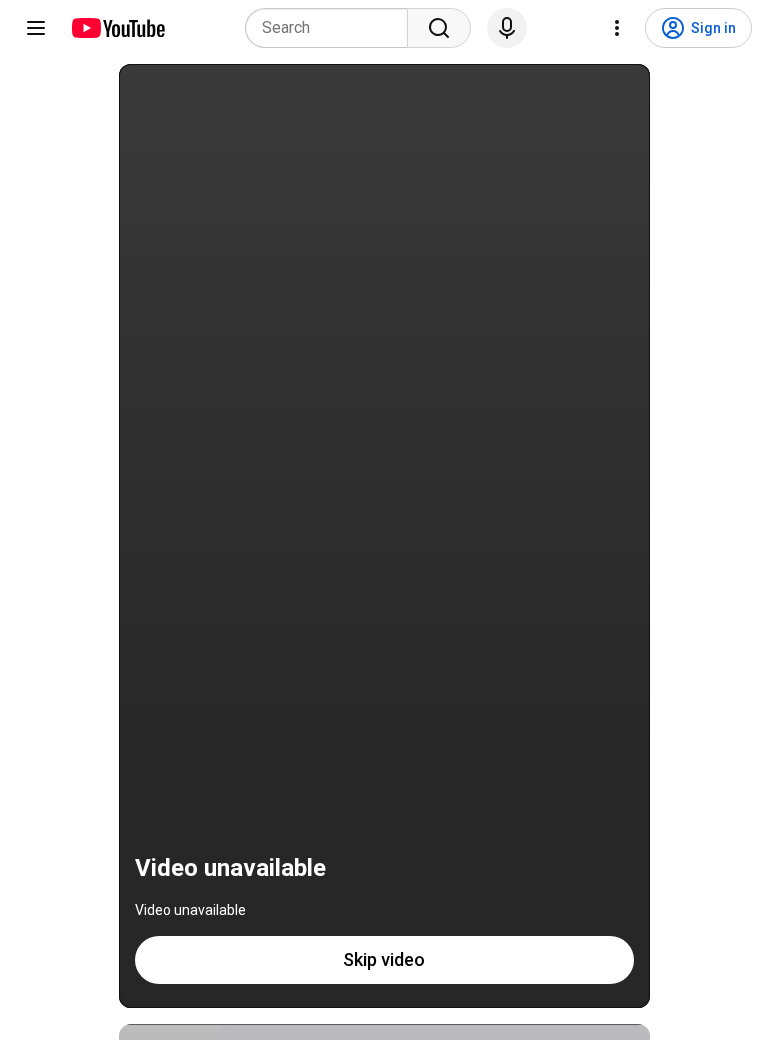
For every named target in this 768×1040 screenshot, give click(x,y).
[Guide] (36, 28)
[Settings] (617, 28)
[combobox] (332, 28)
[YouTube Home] (117, 28)
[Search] (439, 28)
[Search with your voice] (507, 28)
